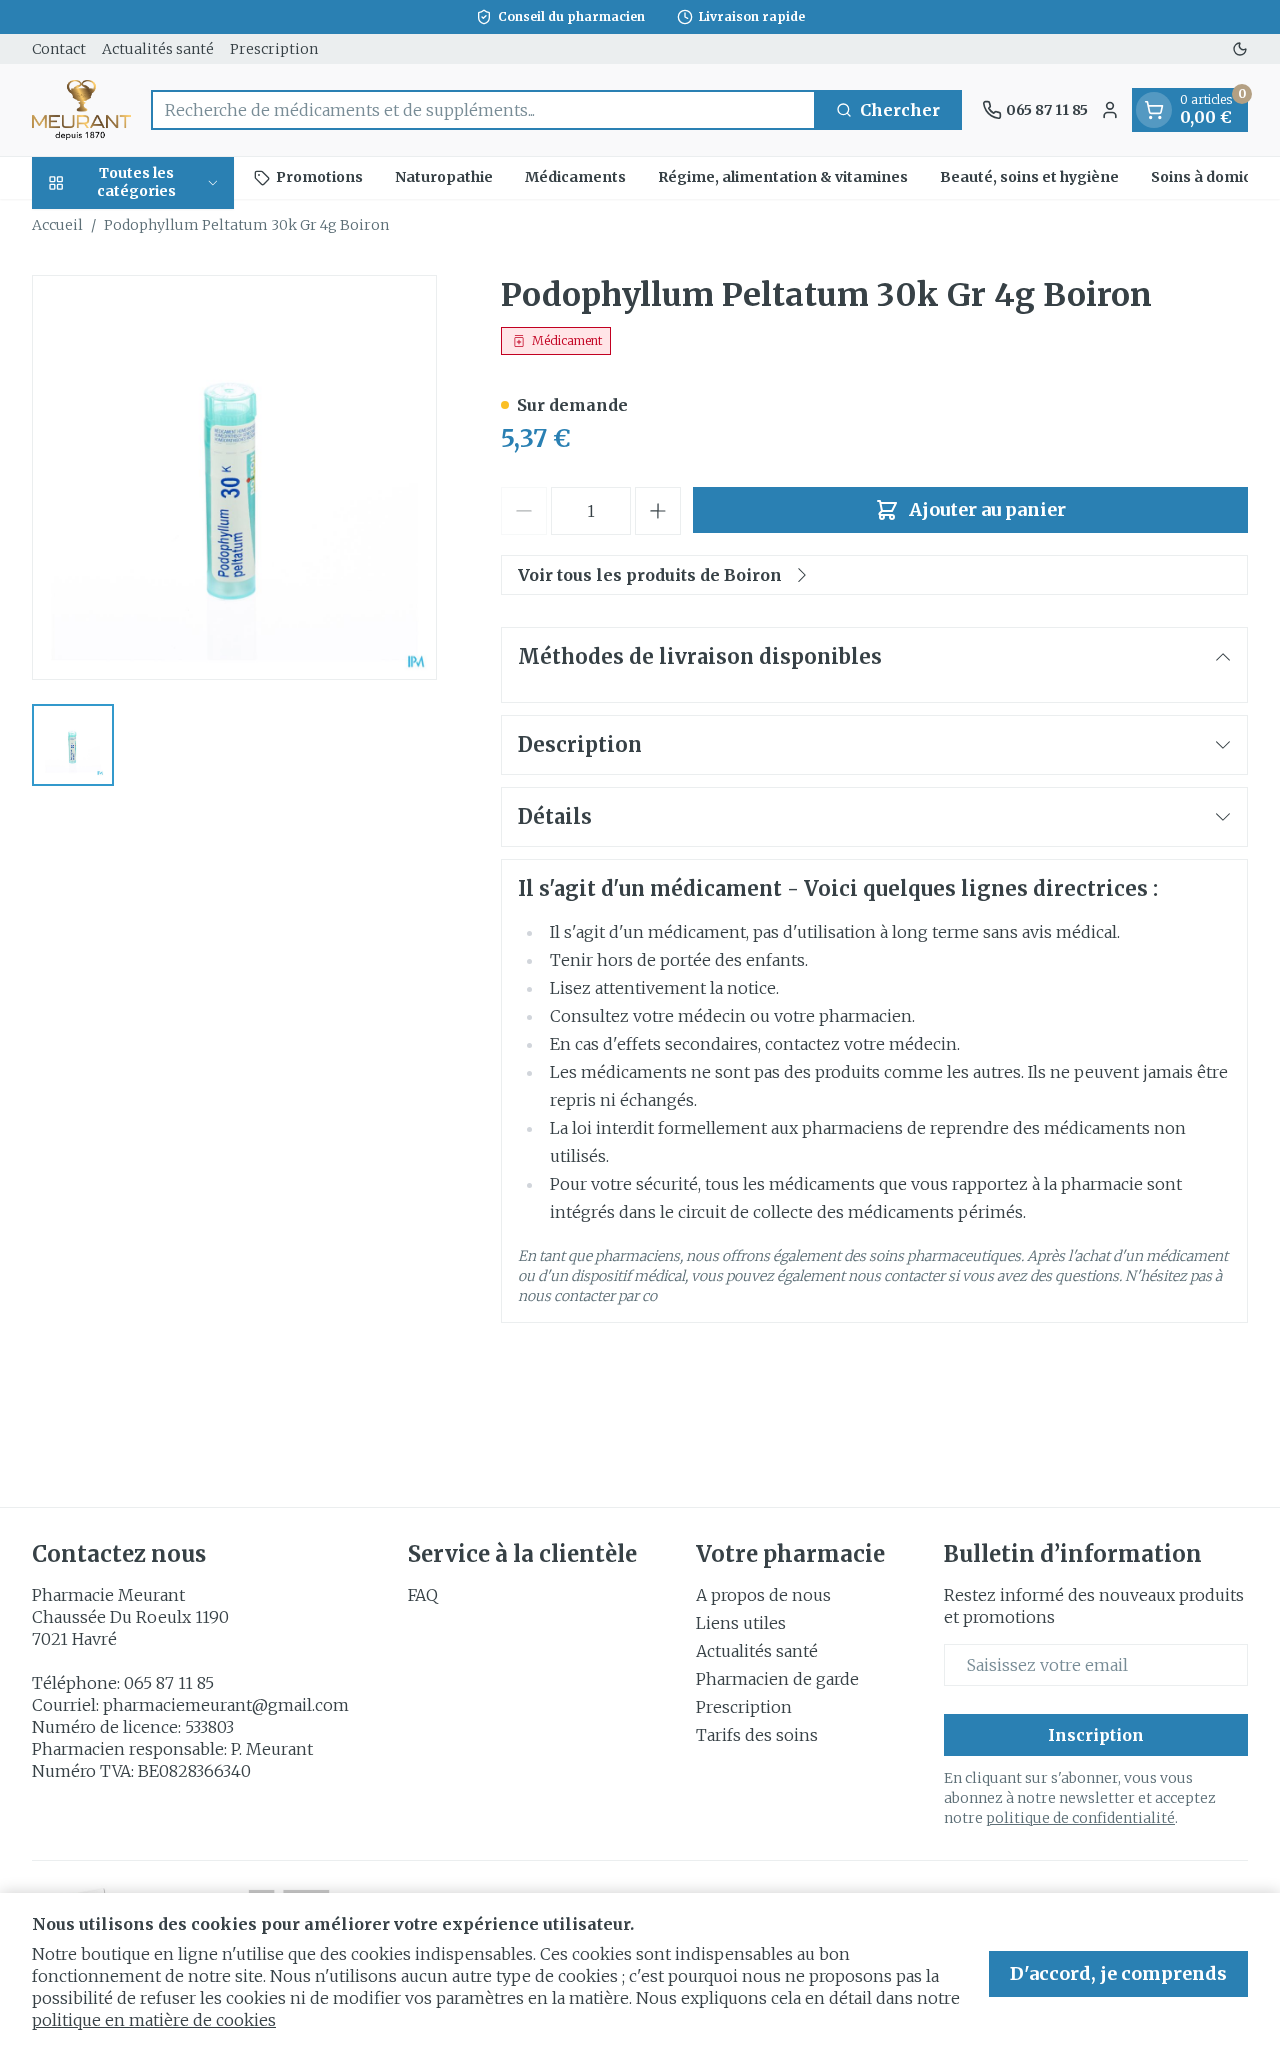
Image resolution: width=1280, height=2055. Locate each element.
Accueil (57, 225)
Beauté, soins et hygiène (1029, 177)
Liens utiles (741, 1623)
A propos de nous (763, 1595)
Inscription (1096, 1735)
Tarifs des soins (757, 1735)
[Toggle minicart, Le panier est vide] (1154, 110)
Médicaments (575, 177)
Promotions (319, 177)
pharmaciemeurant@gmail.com (226, 1705)
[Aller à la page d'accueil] (81, 110)
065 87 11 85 (169, 1683)
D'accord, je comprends (1118, 1973)
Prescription (274, 49)
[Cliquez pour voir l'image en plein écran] (234, 477)
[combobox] (483, 110)
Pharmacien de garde (777, 1679)
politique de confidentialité (1080, 1818)
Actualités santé (158, 49)
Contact (59, 49)
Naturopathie (444, 177)
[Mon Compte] (1110, 110)
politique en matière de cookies (154, 2020)
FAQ (423, 1595)
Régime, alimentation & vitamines (783, 177)
